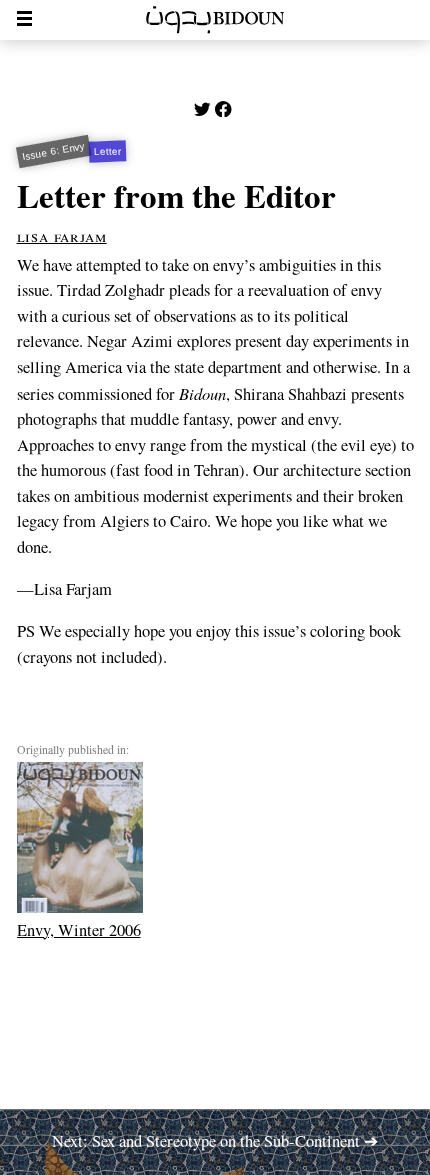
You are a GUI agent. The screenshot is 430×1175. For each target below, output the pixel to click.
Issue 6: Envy (53, 152)
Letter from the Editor (176, 195)
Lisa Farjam (62, 236)
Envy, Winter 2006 (79, 929)
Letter (107, 152)
